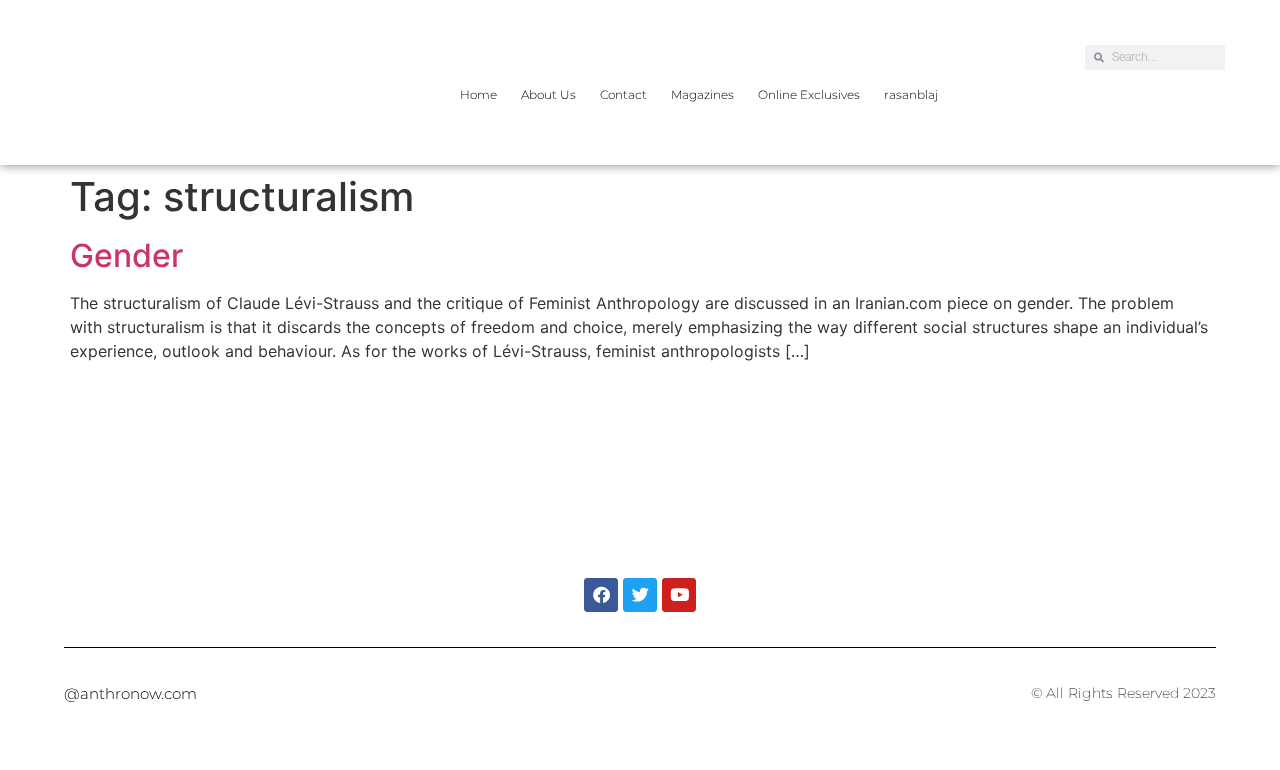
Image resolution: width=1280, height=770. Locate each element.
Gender (126, 255)
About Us (548, 94)
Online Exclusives (809, 94)
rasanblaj (911, 94)
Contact (623, 94)
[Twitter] (640, 595)
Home (478, 94)
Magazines (702, 94)
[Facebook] (601, 595)
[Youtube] (679, 595)
